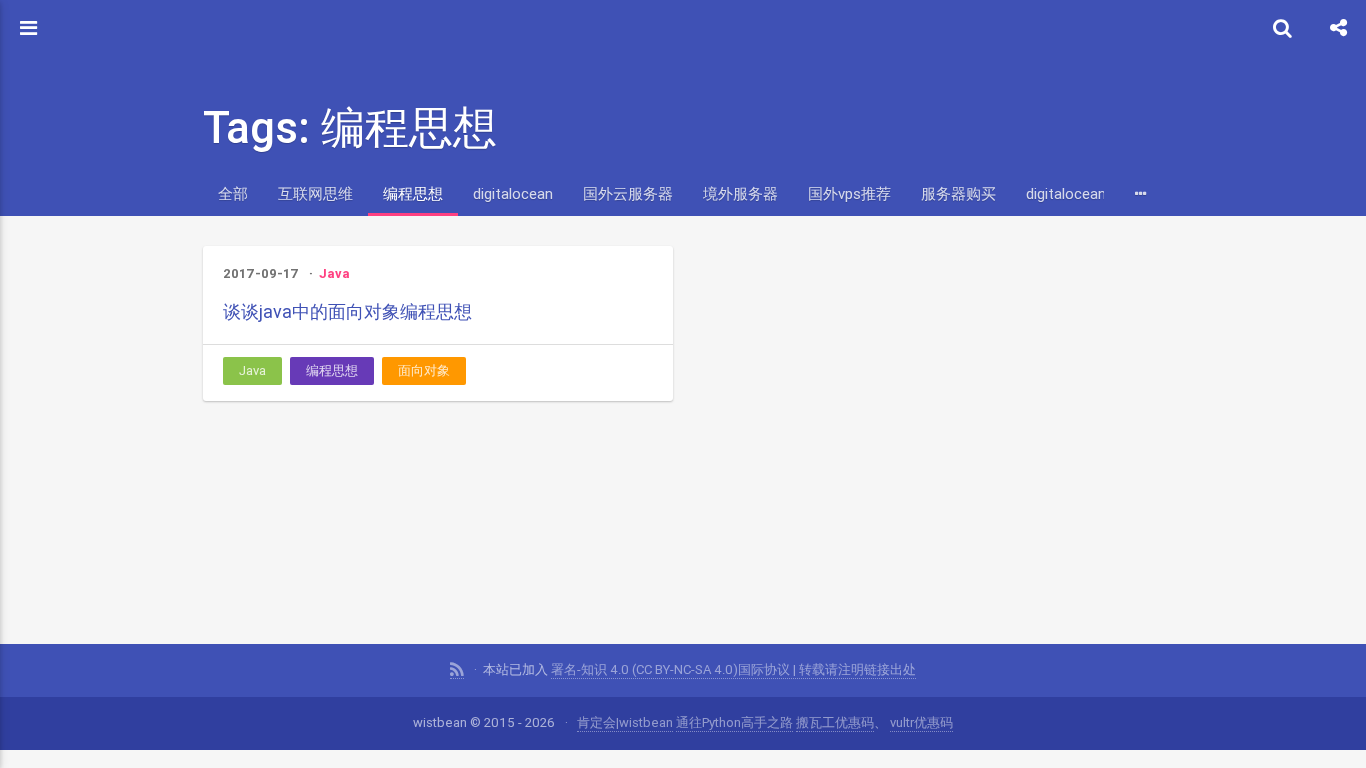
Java (334, 273)
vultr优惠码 (921, 722)
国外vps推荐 (849, 193)
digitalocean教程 (1081, 193)
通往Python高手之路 (734, 722)
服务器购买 (958, 193)
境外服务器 (740, 193)
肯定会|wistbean (625, 722)
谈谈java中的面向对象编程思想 (347, 311)
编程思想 (413, 193)
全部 (233, 193)
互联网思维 (315, 193)
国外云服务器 (628, 193)
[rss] (457, 670)
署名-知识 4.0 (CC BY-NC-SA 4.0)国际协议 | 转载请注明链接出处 (733, 669)
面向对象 (424, 370)
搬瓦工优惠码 (835, 722)
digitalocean (513, 193)
